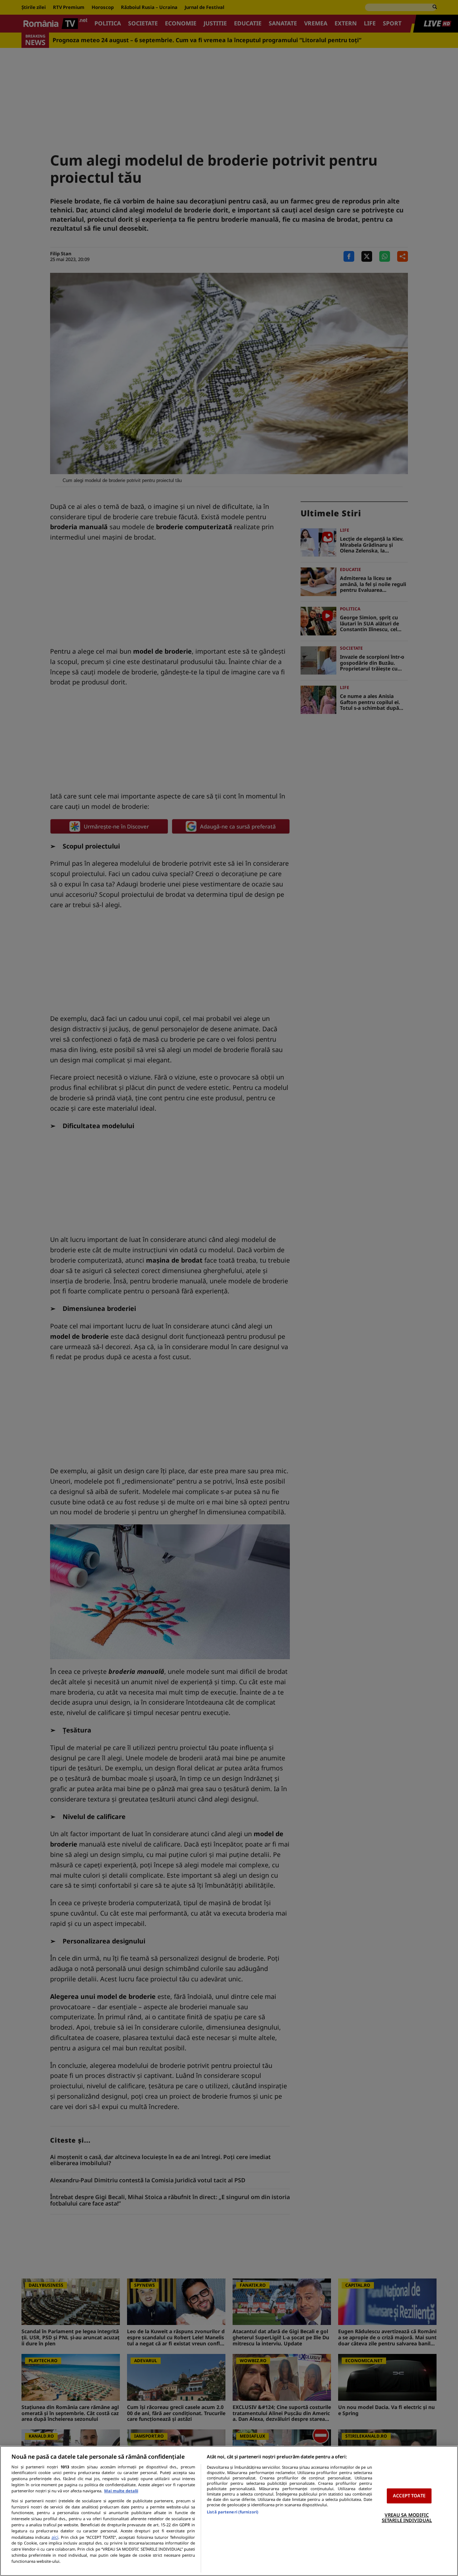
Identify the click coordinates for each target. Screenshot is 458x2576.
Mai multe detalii (121, 2491)
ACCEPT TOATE (409, 2496)
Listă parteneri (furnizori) (233, 2512)
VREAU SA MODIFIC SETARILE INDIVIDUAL (407, 2518)
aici (55, 2537)
